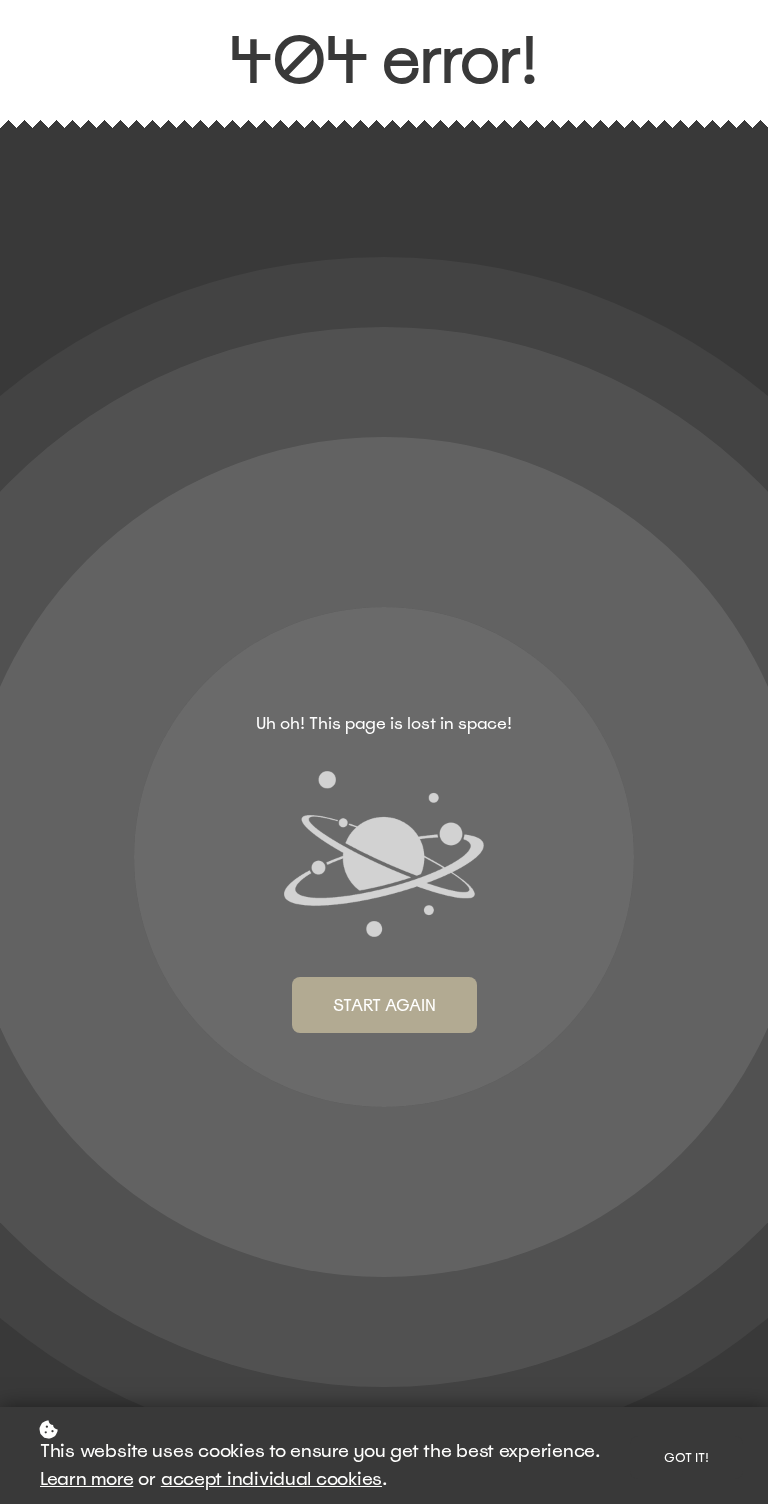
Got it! (686, 1457)
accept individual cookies (271, 1479)
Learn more (86, 1479)
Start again (384, 1005)
